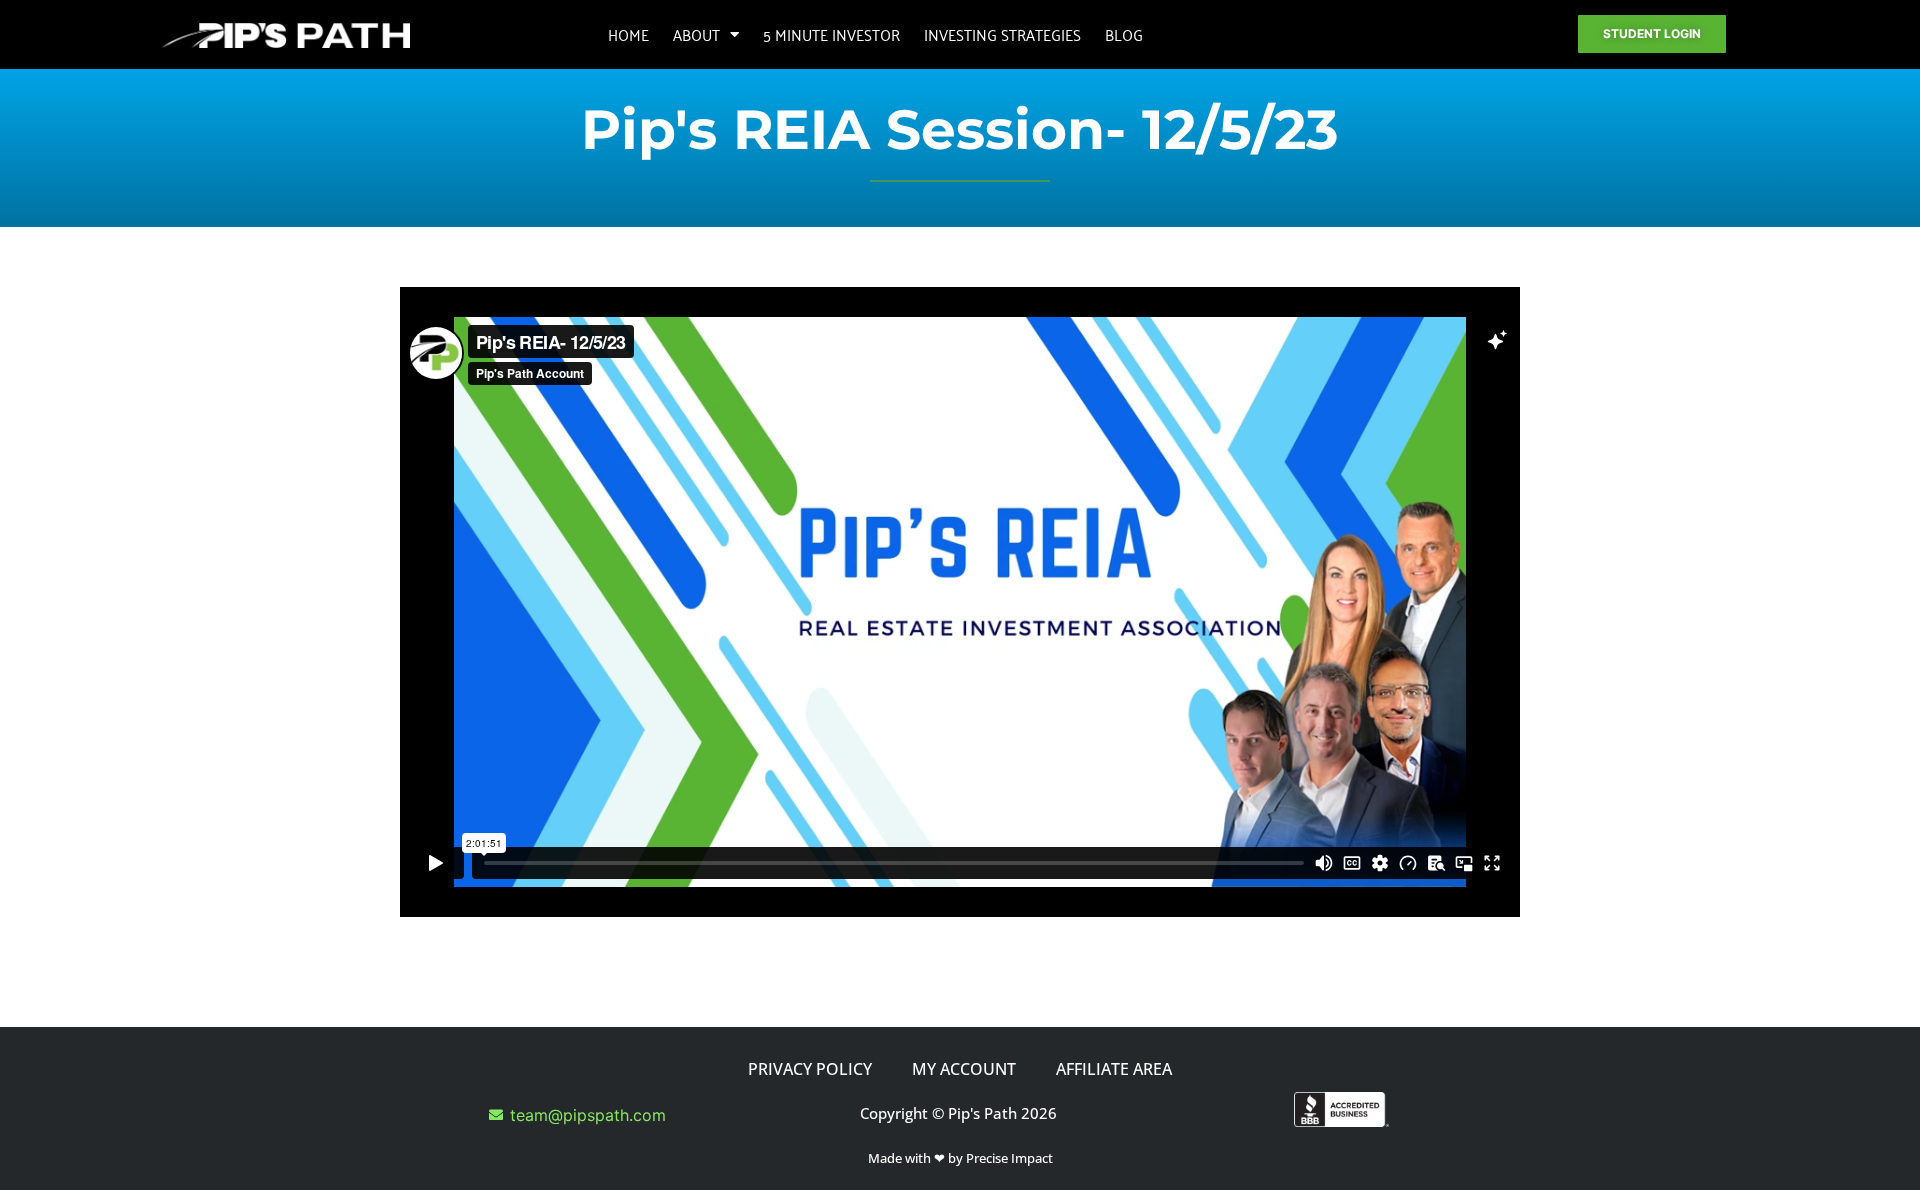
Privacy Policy (810, 1069)
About (696, 34)
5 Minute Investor (831, 34)
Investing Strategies (1002, 34)
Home (628, 34)
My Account (964, 1069)
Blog (1124, 34)
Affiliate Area (1114, 1069)
